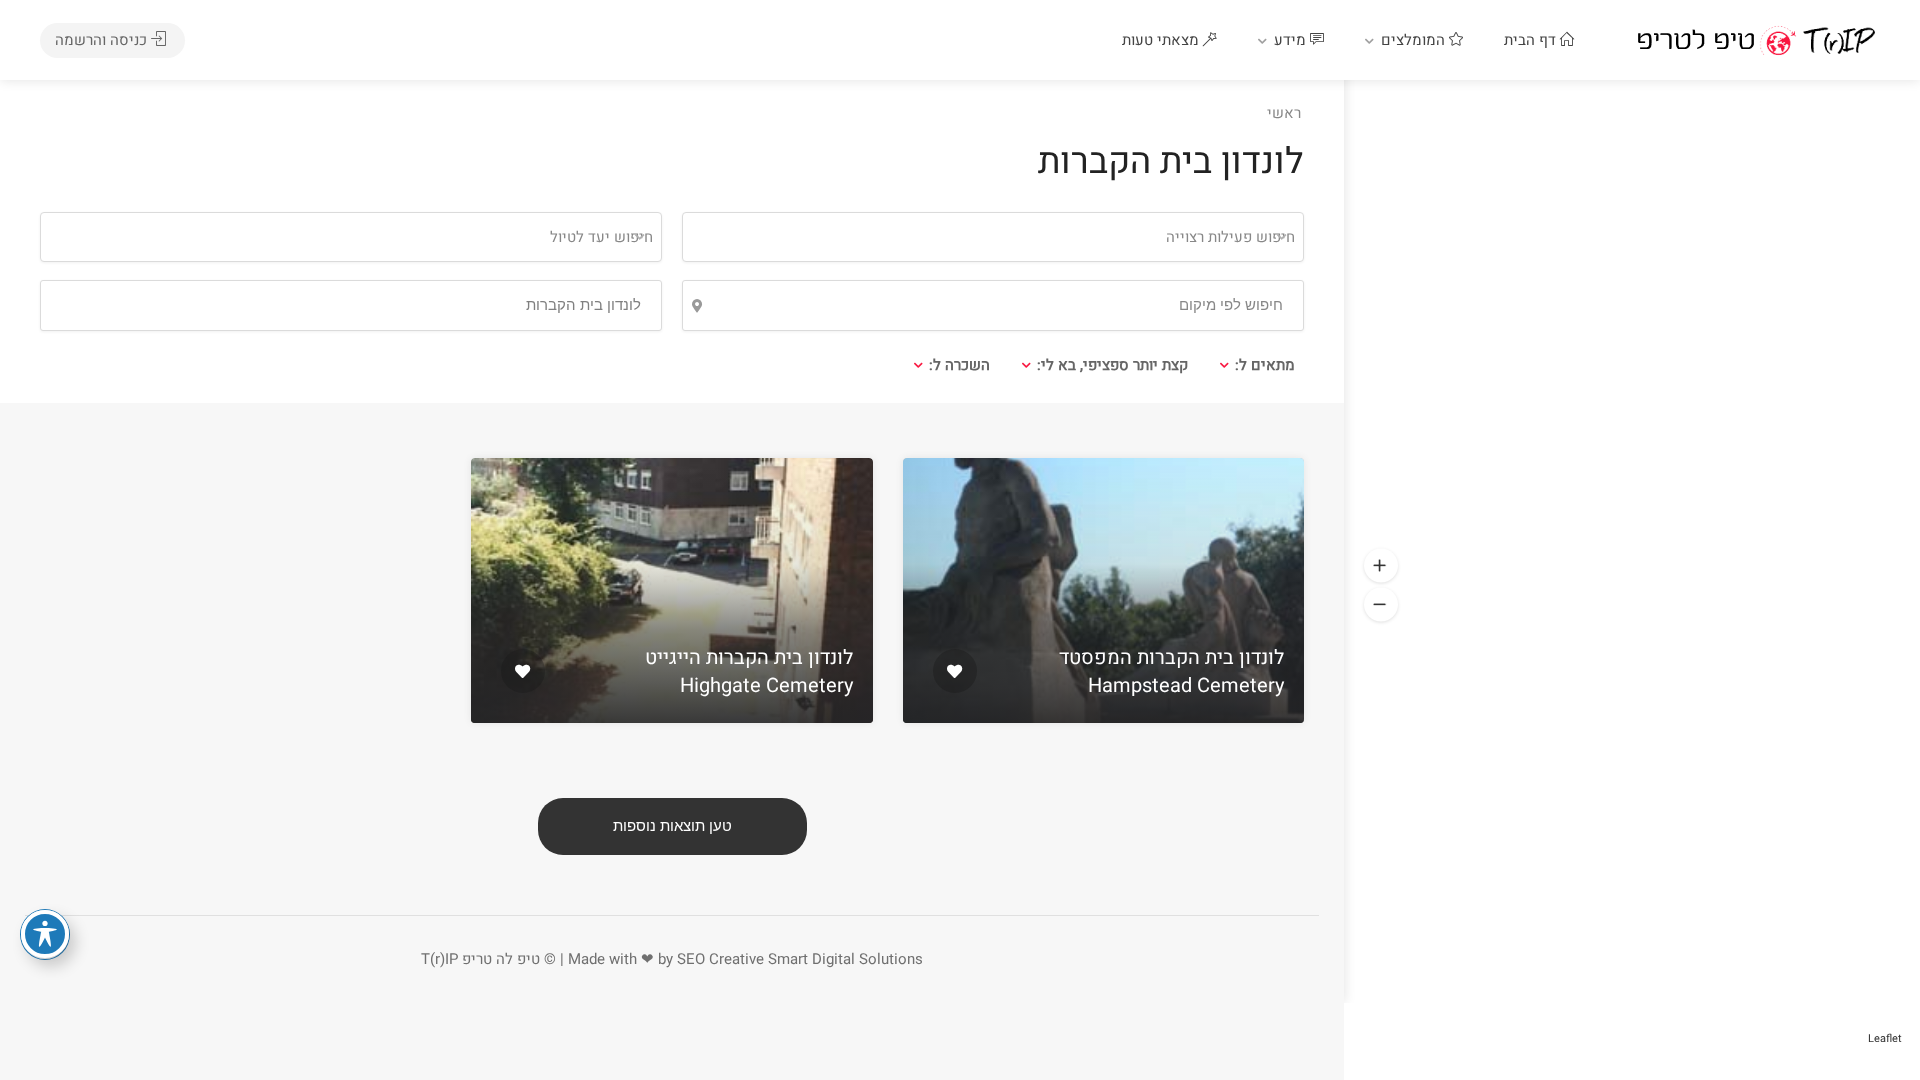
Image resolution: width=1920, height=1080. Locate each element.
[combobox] (351, 237)
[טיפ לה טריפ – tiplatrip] (1756, 40)
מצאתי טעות (1162, 40)
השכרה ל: (959, 365)
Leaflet (1885, 1038)
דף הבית (1532, 40)
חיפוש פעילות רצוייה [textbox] (1230, 237)
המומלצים (1415, 40)
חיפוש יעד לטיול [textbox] (601, 237)
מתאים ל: (1265, 365)
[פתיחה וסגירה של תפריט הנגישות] (45, 934)
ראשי (1284, 113)
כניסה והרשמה (103, 40)
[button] (1381, 566)
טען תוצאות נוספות (672, 826)
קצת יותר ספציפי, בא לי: (1112, 365)
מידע (1292, 40)
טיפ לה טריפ (501, 959)
